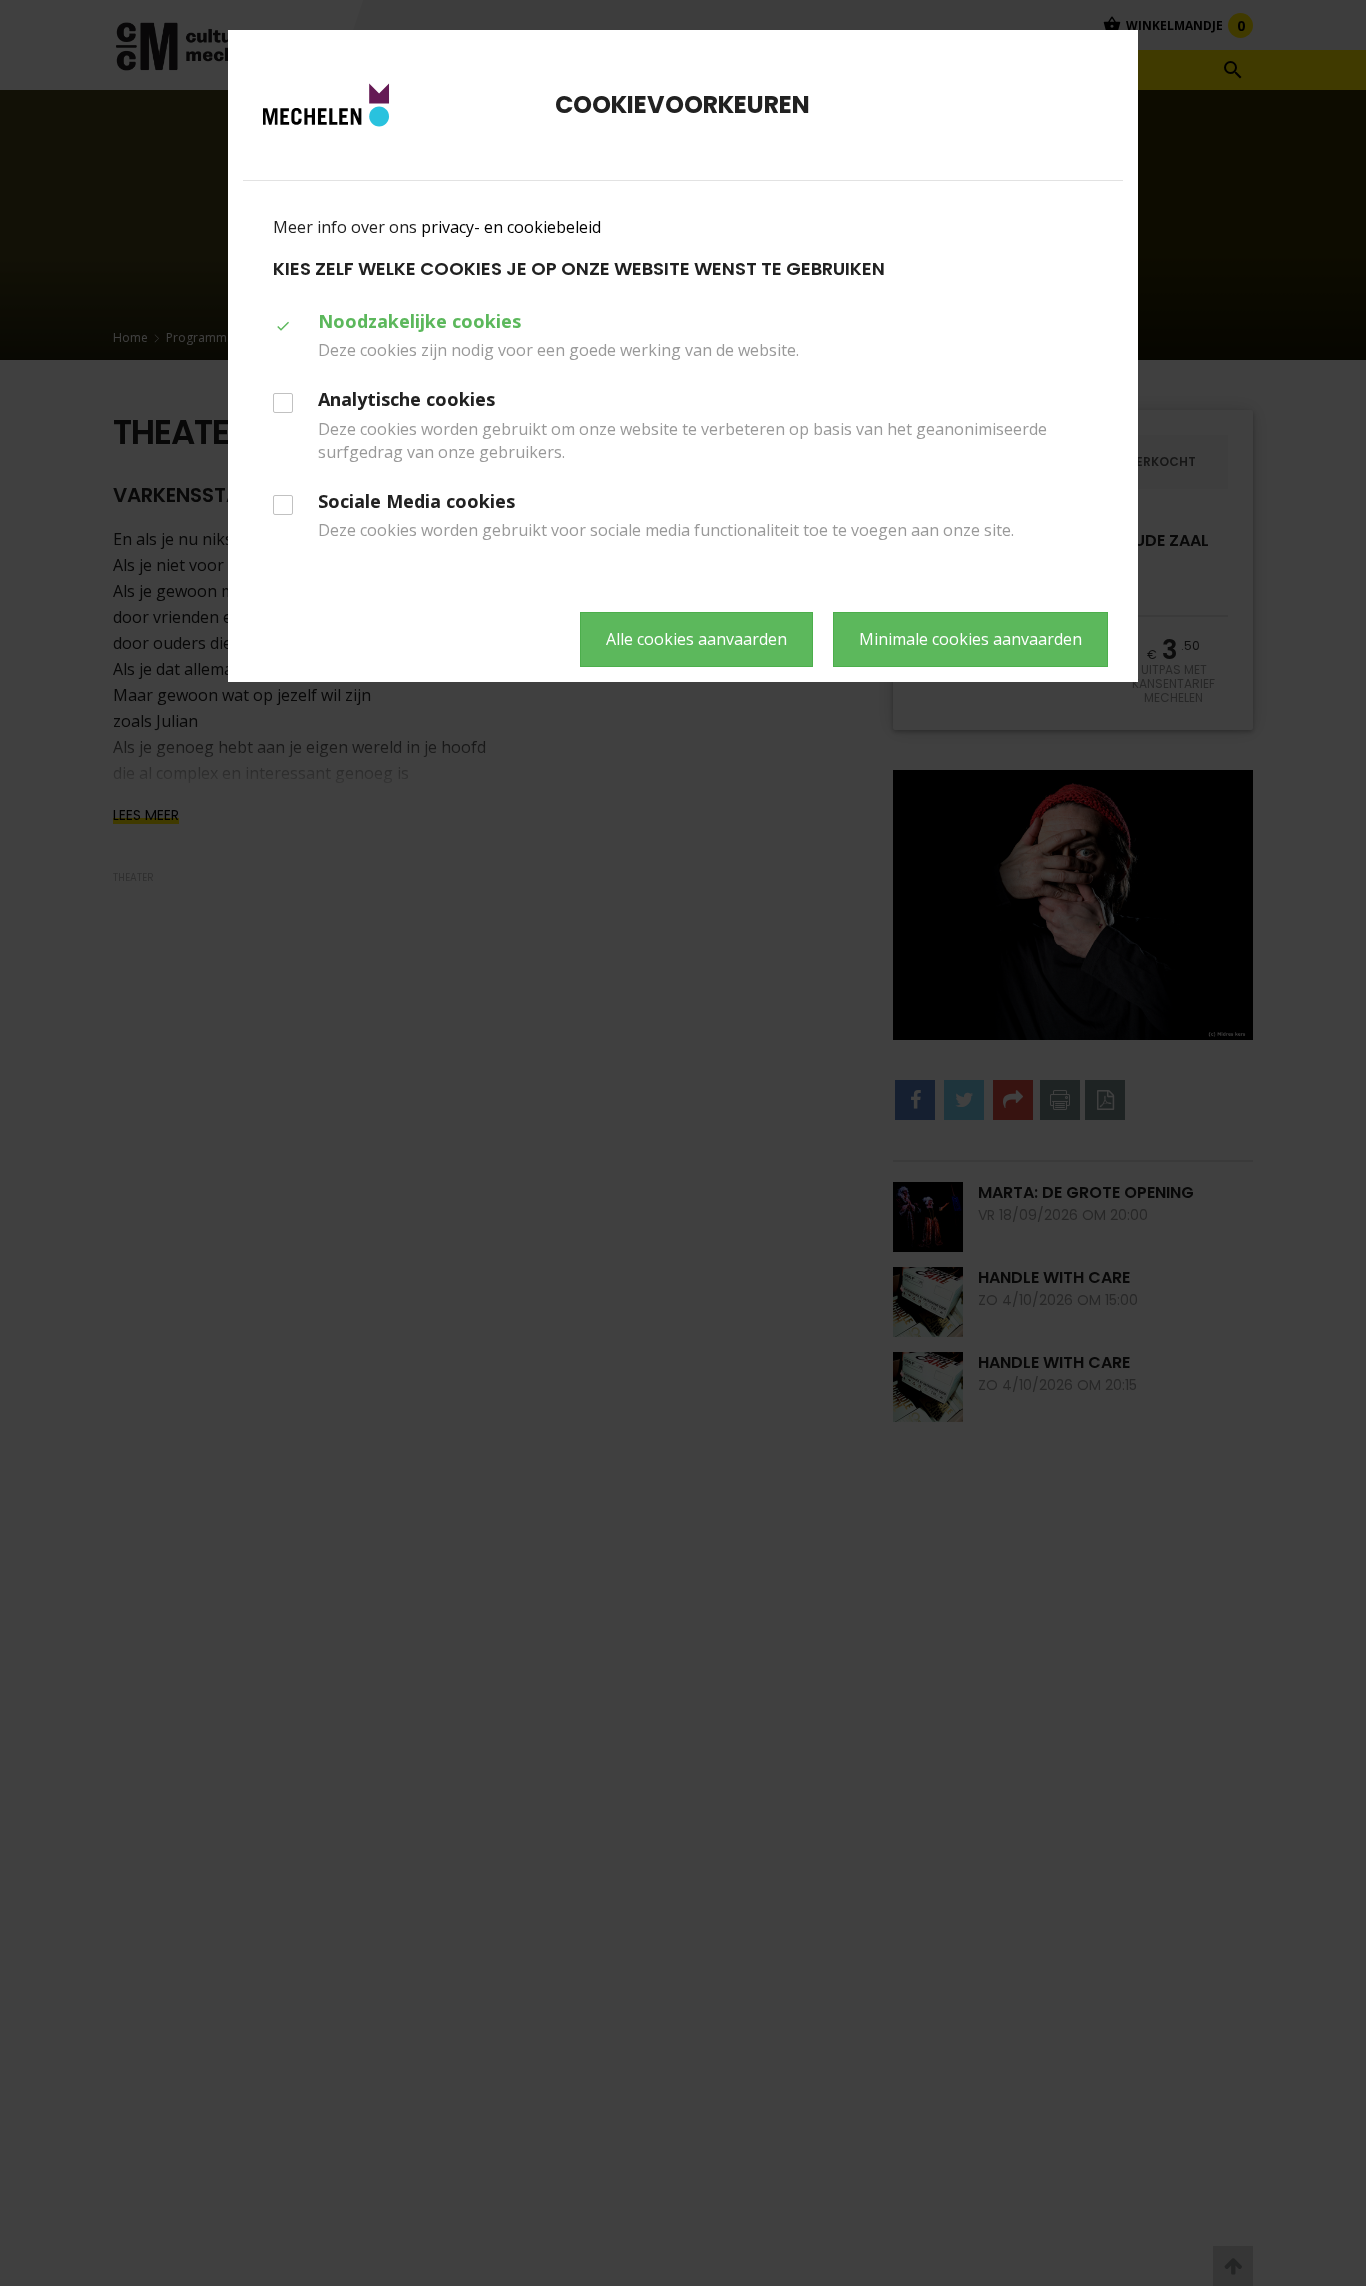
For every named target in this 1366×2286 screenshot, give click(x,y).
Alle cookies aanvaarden (696, 639)
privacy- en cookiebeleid (511, 227)
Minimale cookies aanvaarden (970, 639)
